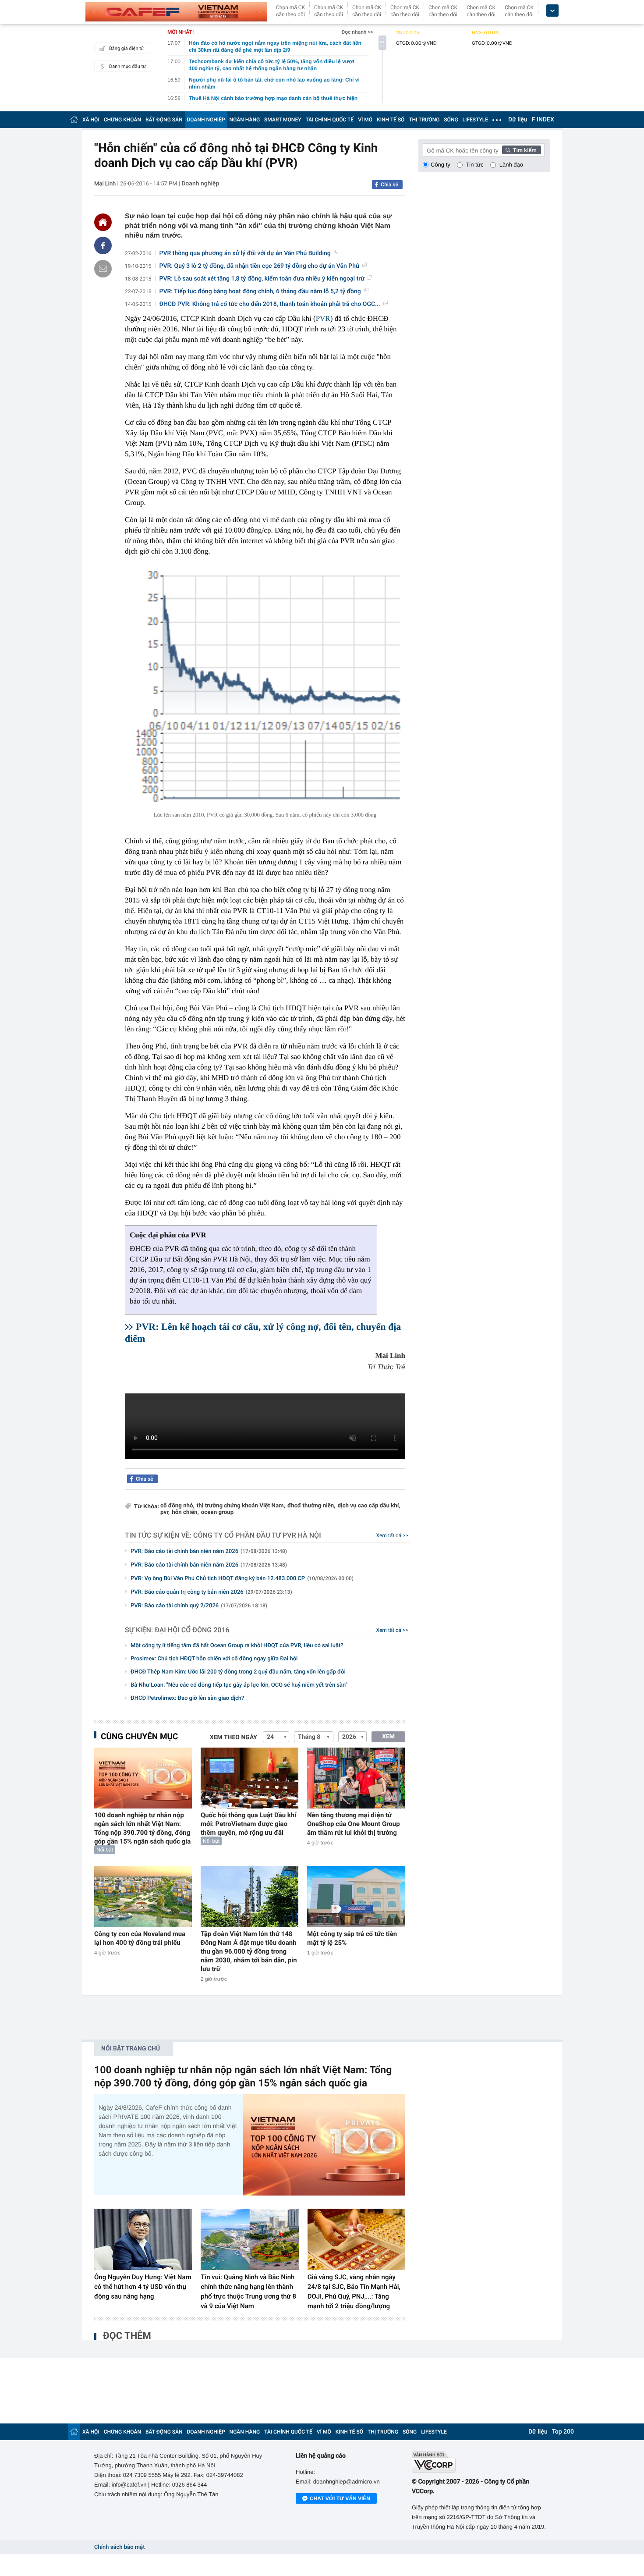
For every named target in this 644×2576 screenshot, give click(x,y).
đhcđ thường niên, (311, 1506)
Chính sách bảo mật (119, 2547)
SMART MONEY (283, 120)
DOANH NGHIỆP (206, 120)
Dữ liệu (518, 120)
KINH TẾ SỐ (391, 120)
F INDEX (543, 120)
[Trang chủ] (74, 119)
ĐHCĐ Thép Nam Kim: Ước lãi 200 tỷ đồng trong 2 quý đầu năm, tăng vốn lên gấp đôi (238, 1672)
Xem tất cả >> (392, 1535)
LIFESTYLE (475, 120)
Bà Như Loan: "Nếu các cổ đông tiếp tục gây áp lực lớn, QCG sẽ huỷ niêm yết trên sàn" (239, 1685)
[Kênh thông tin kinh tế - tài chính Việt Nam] (176, 12)
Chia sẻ (389, 185)
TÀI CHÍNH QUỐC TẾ (329, 120)
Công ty (441, 165)
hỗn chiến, (185, 1512)
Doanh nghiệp (200, 184)
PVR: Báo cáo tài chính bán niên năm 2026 (209, 1551)
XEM (388, 1737)
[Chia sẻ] (103, 245)
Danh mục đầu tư (127, 66)
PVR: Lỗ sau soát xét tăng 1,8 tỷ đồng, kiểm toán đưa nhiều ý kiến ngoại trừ (262, 279)
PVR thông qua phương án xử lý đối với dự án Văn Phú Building (245, 253)
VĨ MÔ (365, 120)
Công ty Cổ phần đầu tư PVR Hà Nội (257, 1535)
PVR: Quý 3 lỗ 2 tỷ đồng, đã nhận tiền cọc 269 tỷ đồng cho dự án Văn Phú (259, 266)
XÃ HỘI (91, 120)
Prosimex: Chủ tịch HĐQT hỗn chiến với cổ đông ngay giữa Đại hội (214, 1659)
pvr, (165, 1512)
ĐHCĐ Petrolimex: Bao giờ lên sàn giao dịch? (187, 1698)
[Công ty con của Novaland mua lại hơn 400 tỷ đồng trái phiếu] (143, 1896)
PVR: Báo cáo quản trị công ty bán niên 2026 (211, 1592)
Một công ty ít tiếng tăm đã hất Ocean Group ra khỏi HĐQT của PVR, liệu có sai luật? (237, 1646)
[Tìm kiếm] (522, 150)
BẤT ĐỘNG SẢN (164, 120)
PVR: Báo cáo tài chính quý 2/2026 (199, 1606)
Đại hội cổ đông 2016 (192, 1630)
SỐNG (451, 120)
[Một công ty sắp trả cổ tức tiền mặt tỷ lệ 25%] (356, 1896)
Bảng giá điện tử (127, 48)
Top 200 (563, 2432)
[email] (103, 269)
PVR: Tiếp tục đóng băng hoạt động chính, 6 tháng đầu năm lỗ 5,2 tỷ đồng (260, 291)
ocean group (217, 1512)
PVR (323, 318)
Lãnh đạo (511, 165)
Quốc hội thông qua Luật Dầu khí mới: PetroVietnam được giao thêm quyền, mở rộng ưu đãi (248, 1824)
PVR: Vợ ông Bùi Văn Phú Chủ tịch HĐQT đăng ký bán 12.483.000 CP (242, 1579)
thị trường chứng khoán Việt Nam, (241, 1506)
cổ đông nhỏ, (177, 1506)
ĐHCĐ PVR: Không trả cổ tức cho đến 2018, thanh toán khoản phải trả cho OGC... (270, 304)
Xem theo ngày (234, 1737)
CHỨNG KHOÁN (122, 120)
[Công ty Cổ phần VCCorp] (481, 2462)
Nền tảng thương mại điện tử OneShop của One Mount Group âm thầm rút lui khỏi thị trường (354, 1824)
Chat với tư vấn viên (340, 2498)
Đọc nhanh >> (357, 32)
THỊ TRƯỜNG (424, 120)
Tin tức (475, 165)
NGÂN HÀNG (245, 120)
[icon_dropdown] (552, 11)
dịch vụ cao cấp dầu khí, (369, 1506)
